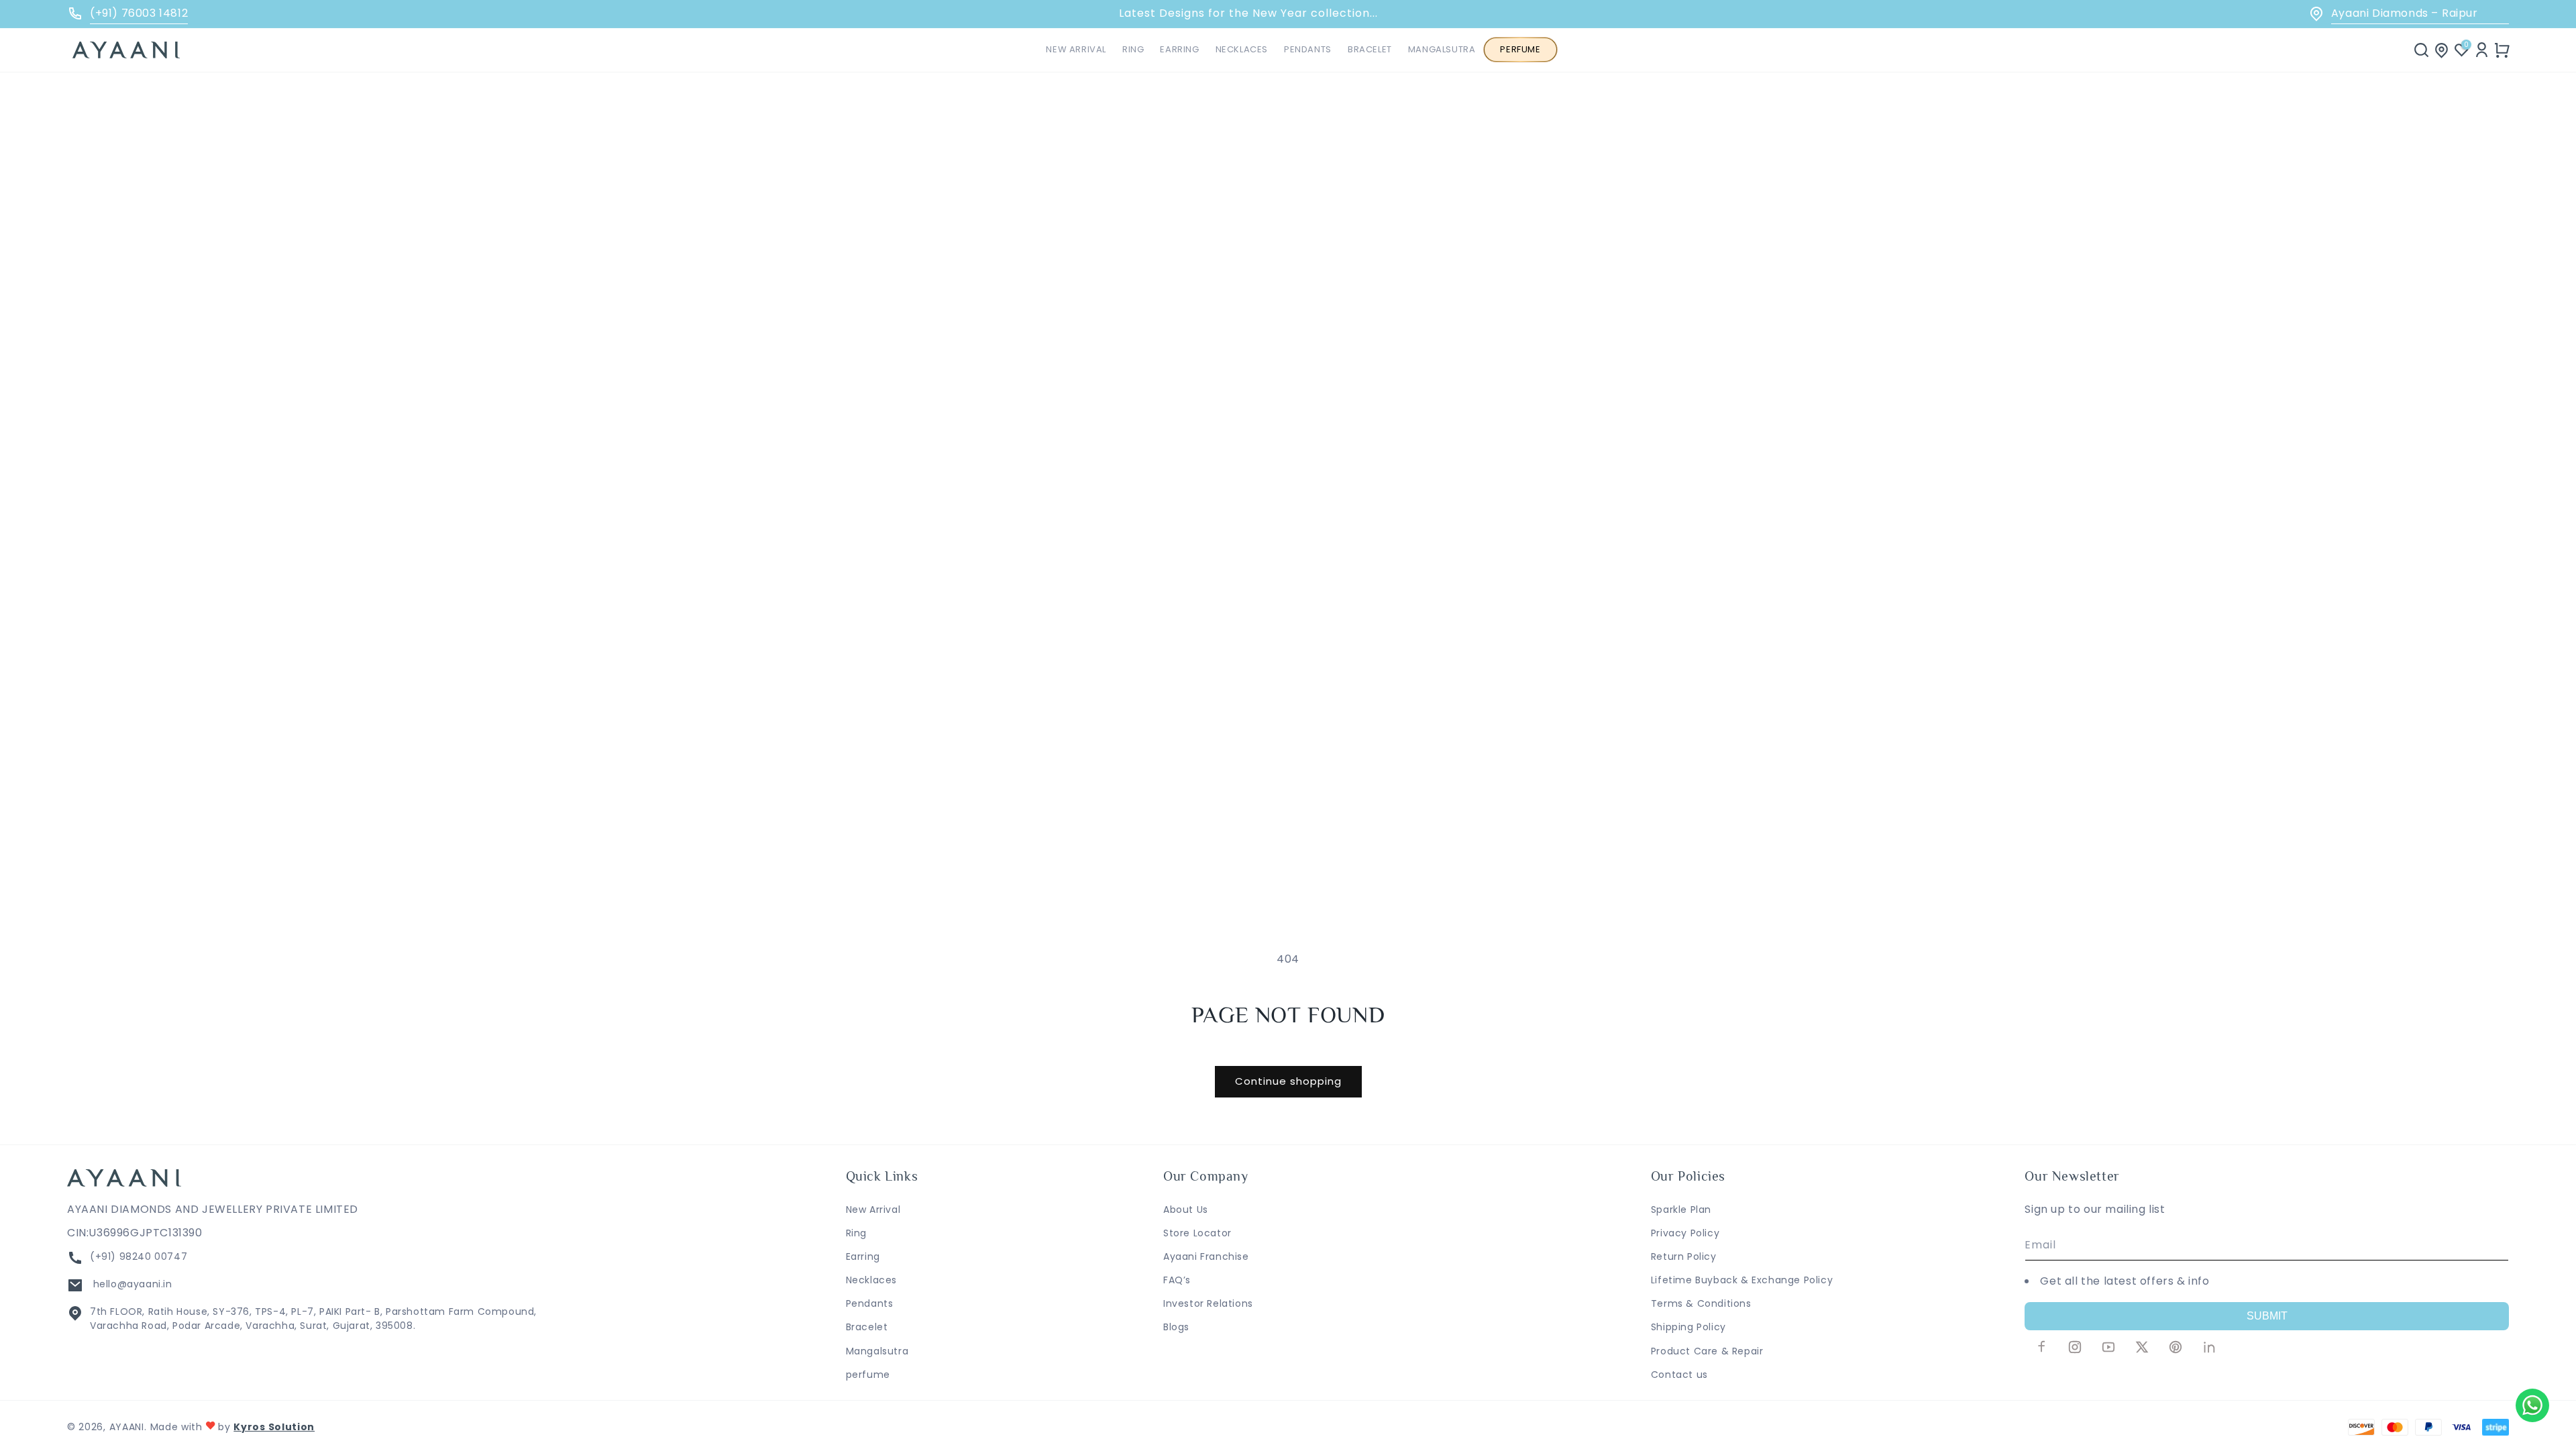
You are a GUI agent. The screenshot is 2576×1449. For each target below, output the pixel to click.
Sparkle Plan (1681, 1210)
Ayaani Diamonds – (2405, 13)
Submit (2267, 1316)
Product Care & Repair (1707, 1351)
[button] (1133, 50)
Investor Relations (1208, 1303)
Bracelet (867, 1327)
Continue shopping (1288, 1081)
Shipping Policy (1688, 1327)
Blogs (1176, 1327)
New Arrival (873, 1210)
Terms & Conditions (1701, 1303)
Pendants (870, 1303)
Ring (856, 1233)
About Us (1186, 1210)
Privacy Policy (1685, 1233)
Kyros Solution (274, 1427)
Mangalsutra (877, 1351)
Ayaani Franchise (1206, 1256)
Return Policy (1684, 1256)
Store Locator (1197, 1233)
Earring (863, 1256)
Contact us (1679, 1375)
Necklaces (871, 1280)
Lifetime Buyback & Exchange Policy (1742, 1280)
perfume (868, 1375)
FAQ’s (1177, 1280)
